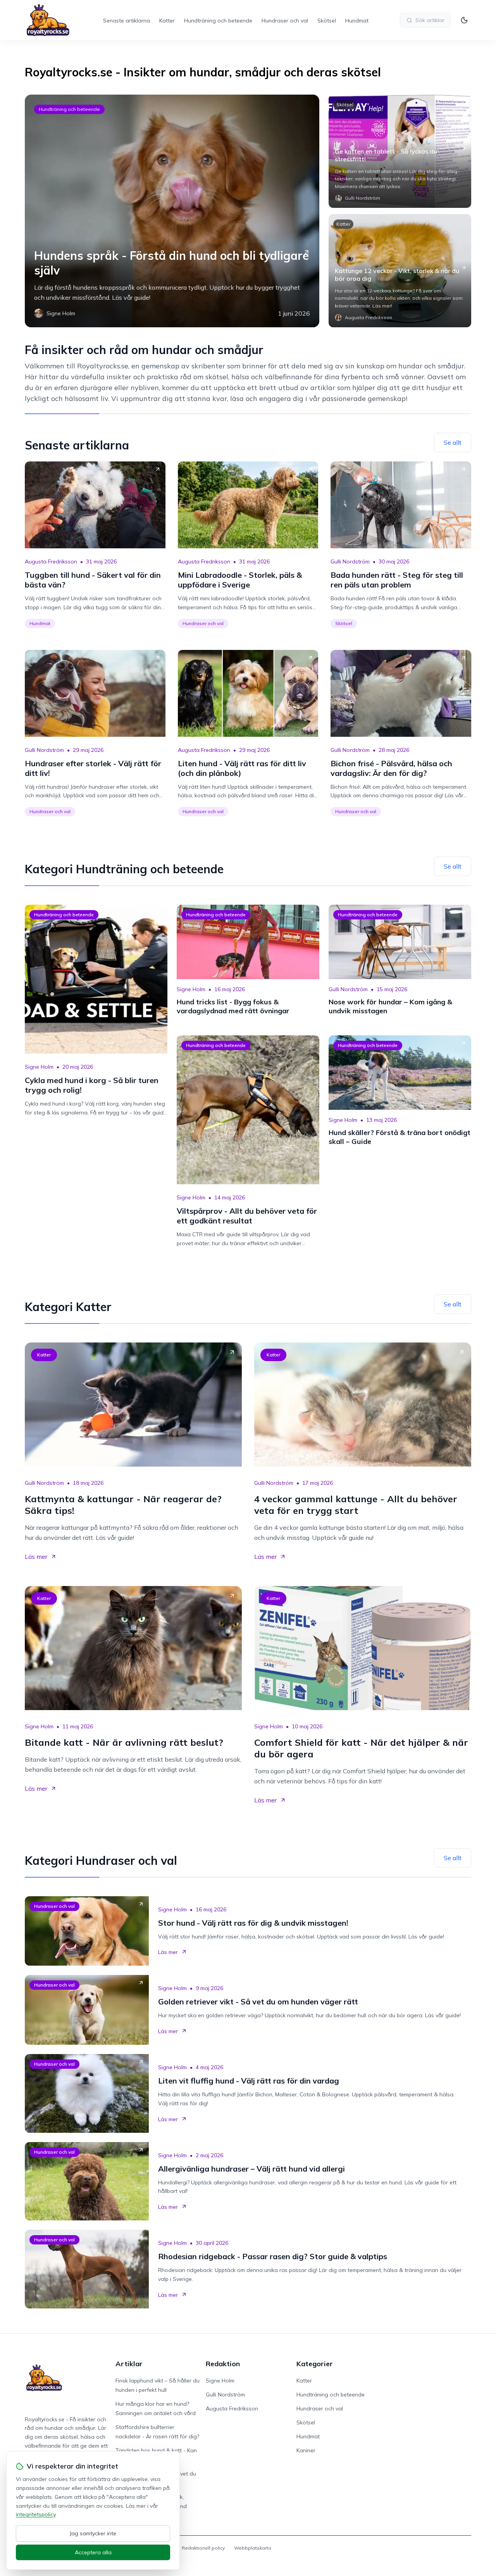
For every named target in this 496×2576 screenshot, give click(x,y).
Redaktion (223, 2364)
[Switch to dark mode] (464, 20)
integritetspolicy (36, 2514)
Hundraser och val (285, 21)
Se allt (453, 442)
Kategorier (315, 2364)
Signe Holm (39, 1067)
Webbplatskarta (253, 2548)
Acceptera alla (93, 2552)
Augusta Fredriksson (51, 562)
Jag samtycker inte (93, 2533)
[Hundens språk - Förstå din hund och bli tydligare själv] (172, 211)
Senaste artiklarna (127, 21)
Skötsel (327, 21)
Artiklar (129, 2364)
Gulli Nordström (350, 562)
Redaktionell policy (203, 2548)
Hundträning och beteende (218, 21)
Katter (167, 21)
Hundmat (357, 21)
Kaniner (306, 2450)
